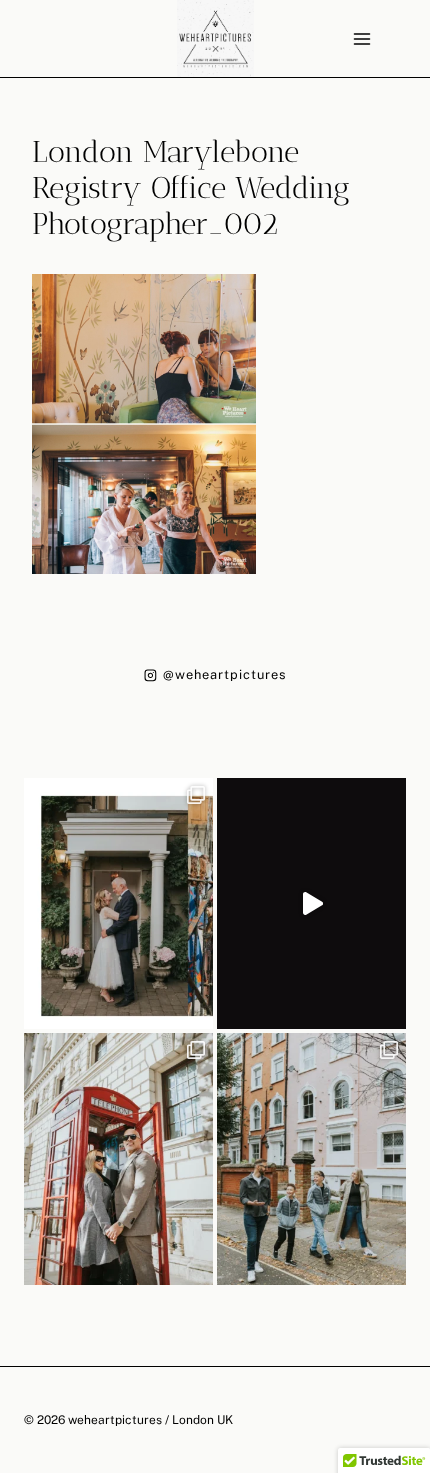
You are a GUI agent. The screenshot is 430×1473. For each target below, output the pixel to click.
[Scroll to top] (414, 1276)
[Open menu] (361, 38)
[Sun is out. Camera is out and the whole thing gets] (118, 1158)
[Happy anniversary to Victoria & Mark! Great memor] (118, 903)
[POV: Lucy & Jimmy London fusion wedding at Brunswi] (311, 903)
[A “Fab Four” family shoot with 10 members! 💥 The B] (311, 1158)
